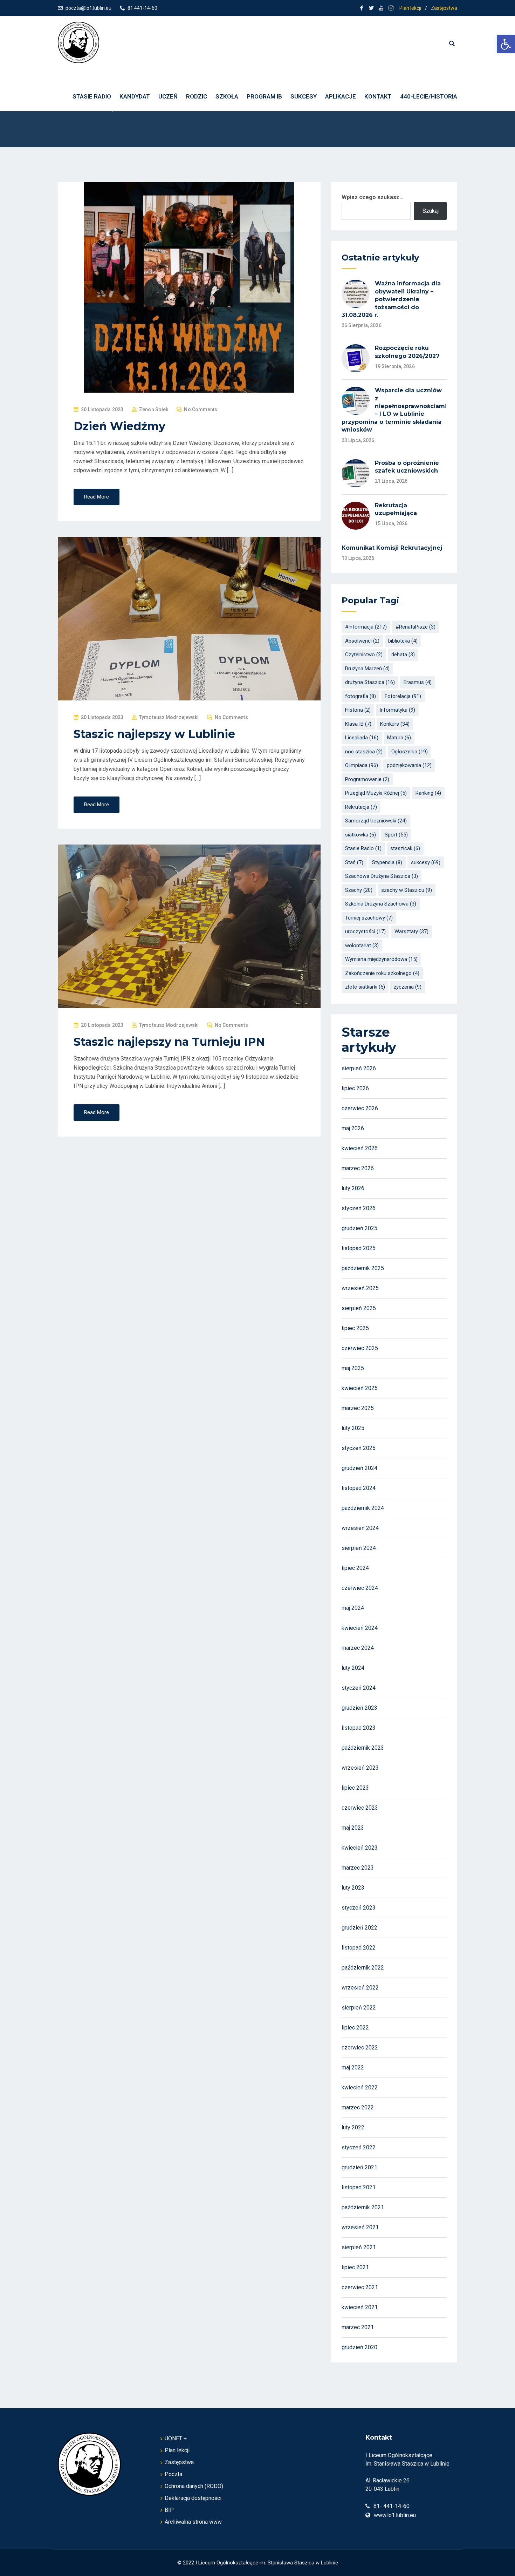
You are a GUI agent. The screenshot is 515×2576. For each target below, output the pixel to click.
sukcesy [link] (426, 862)
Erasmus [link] (418, 682)
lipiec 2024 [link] (355, 1568)
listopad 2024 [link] (359, 1488)
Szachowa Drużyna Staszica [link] (382, 876)
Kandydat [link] (135, 96)
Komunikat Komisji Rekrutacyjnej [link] (392, 548)
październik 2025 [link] (363, 1268)
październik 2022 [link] (363, 1968)
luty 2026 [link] (353, 1188)
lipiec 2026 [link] (355, 1088)
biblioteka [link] (403, 641)
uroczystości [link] (365, 931)
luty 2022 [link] (353, 2127)
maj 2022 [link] (353, 2067)
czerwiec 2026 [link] (360, 1108)
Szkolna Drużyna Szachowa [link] (381, 904)
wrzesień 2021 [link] (360, 2227)
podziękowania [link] (409, 765)
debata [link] (403, 655)
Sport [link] (396, 835)
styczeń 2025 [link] (359, 1448)
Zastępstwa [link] (444, 8)
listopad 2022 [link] (359, 1948)
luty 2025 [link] (353, 1428)
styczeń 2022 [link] (359, 2147)
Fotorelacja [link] (403, 696)
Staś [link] (354, 862)
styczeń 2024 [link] (359, 1688)
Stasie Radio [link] (363, 848)
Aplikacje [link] (341, 96)
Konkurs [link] (395, 724)
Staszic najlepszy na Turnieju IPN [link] (169, 1042)
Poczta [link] (173, 2474)
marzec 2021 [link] (358, 2327)
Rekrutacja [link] (361, 807)
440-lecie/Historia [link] (429, 96)
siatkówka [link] (360, 835)
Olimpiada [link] (362, 765)
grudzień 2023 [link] (359, 1708)
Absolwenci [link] (362, 641)
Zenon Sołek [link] (154, 409)
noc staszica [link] (364, 752)
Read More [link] (97, 497)
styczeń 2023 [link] (359, 1908)
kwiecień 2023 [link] (360, 1848)
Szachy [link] (359, 890)
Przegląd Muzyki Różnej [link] (376, 793)
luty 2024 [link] (353, 1668)
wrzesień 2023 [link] (360, 1768)
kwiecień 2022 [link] (360, 2087)
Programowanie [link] (367, 779)
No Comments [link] (201, 409)
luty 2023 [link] (353, 1888)
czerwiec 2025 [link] (360, 1348)
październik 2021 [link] (363, 2207)
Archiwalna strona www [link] (193, 2522)
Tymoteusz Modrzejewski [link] (169, 717)
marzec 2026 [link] (358, 1168)
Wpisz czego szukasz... (373, 197)
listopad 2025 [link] (359, 1248)
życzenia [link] (408, 987)
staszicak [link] (405, 848)
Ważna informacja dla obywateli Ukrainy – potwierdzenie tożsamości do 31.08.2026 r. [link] (391, 299)
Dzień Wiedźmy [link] (119, 426)
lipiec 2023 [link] (355, 1788)
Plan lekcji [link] (410, 8)
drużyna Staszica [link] (370, 682)
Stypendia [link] (387, 862)
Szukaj (431, 211)
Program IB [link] (264, 96)
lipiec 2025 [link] (355, 1328)
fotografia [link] (360, 696)
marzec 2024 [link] (358, 1648)
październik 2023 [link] (363, 1748)
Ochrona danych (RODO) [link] (194, 2486)
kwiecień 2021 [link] (360, 2307)
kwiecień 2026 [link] (360, 1148)
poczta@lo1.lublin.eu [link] (88, 8)
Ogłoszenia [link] (410, 752)
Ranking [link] (428, 793)
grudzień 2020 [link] (359, 2347)
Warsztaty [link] (411, 931)
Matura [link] (399, 738)
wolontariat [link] (362, 945)
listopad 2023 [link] (359, 1728)
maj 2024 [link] (353, 1608)
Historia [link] (358, 710)
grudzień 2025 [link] (359, 1228)
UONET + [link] (176, 2438)
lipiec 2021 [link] (355, 2267)
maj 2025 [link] (353, 1368)
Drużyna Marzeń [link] (367, 669)
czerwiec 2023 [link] (360, 1808)
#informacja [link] (366, 627)
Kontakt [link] (378, 96)
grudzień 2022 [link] (359, 1928)
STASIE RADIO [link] (92, 96)
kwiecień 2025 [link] (360, 1388)
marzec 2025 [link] (358, 1408)
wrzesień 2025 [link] (360, 1288)
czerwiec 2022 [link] (360, 2048)
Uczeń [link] (168, 96)
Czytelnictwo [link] (364, 655)
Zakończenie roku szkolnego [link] (382, 973)
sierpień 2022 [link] (359, 2008)
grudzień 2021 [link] (359, 2167)
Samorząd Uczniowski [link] (376, 821)
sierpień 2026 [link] (359, 1068)
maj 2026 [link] (353, 1128)
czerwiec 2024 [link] (360, 1588)
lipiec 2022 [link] (355, 2028)
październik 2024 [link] (363, 1508)
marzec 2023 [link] (358, 1868)
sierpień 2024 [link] (359, 1548)
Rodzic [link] (197, 96)
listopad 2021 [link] (359, 2187)
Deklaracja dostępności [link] (193, 2498)
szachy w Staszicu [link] (407, 890)
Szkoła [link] (227, 96)
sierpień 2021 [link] (359, 2247)
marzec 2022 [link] (358, 2107)
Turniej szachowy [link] (369, 918)
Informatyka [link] (397, 710)
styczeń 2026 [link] (359, 1208)
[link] (506, 44)
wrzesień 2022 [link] (360, 1988)
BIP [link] (169, 2510)
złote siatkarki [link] (365, 987)
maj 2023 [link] (353, 1828)
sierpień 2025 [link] (359, 1308)
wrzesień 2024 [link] (360, 1528)
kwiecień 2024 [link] (360, 1628)
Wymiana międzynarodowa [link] (381, 959)
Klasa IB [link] (358, 724)
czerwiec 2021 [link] (360, 2287)
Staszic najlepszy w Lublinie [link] (154, 734)
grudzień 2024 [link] (359, 1468)
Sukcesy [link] (304, 96)
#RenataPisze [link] (416, 627)
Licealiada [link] (362, 738)
